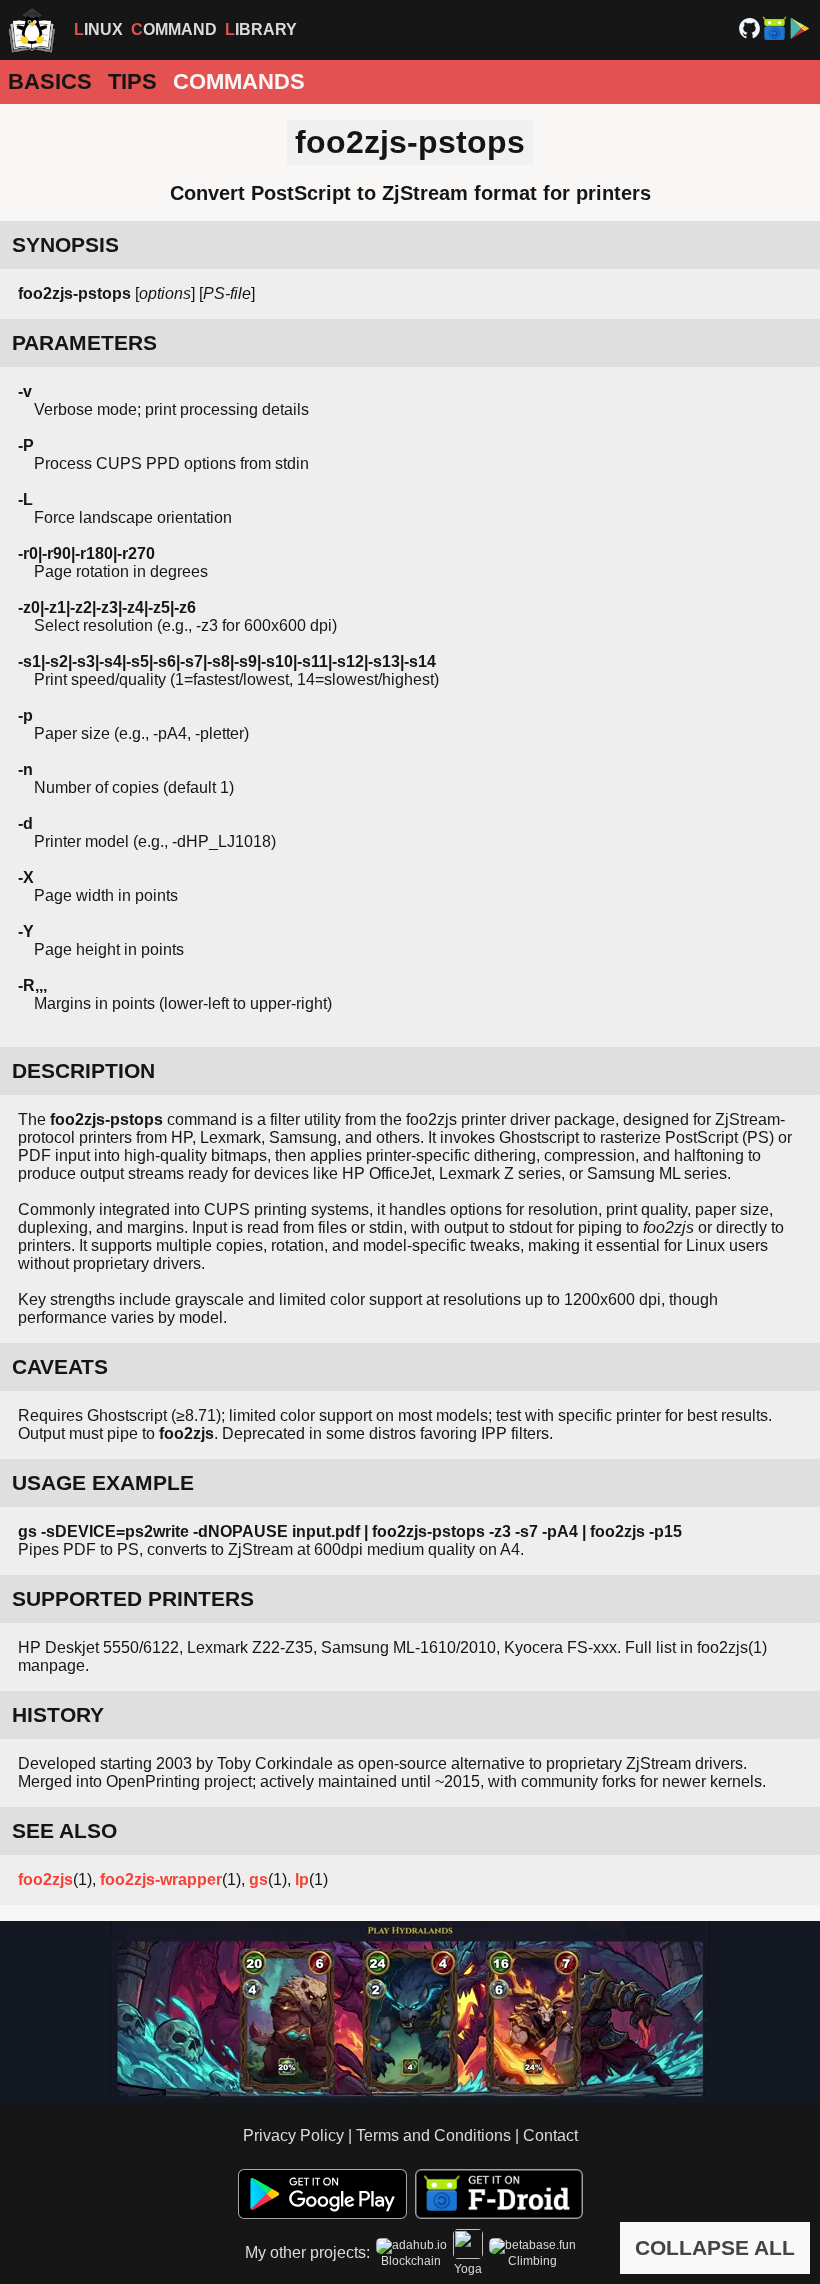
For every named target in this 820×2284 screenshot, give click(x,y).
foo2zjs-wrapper (161, 1879)
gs (258, 1879)
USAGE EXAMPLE (103, 1482)
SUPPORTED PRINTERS (133, 1598)
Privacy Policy (293, 2135)
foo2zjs (45, 1879)
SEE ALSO (64, 1830)
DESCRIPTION (83, 1070)
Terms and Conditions (433, 2135)
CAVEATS (60, 1366)
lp (302, 1879)
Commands (239, 81)
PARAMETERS (84, 342)
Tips (132, 81)
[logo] (32, 30)
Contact (550, 2135)
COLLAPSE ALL (715, 2247)
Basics (50, 81)
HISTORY (58, 1714)
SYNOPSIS (65, 244)
